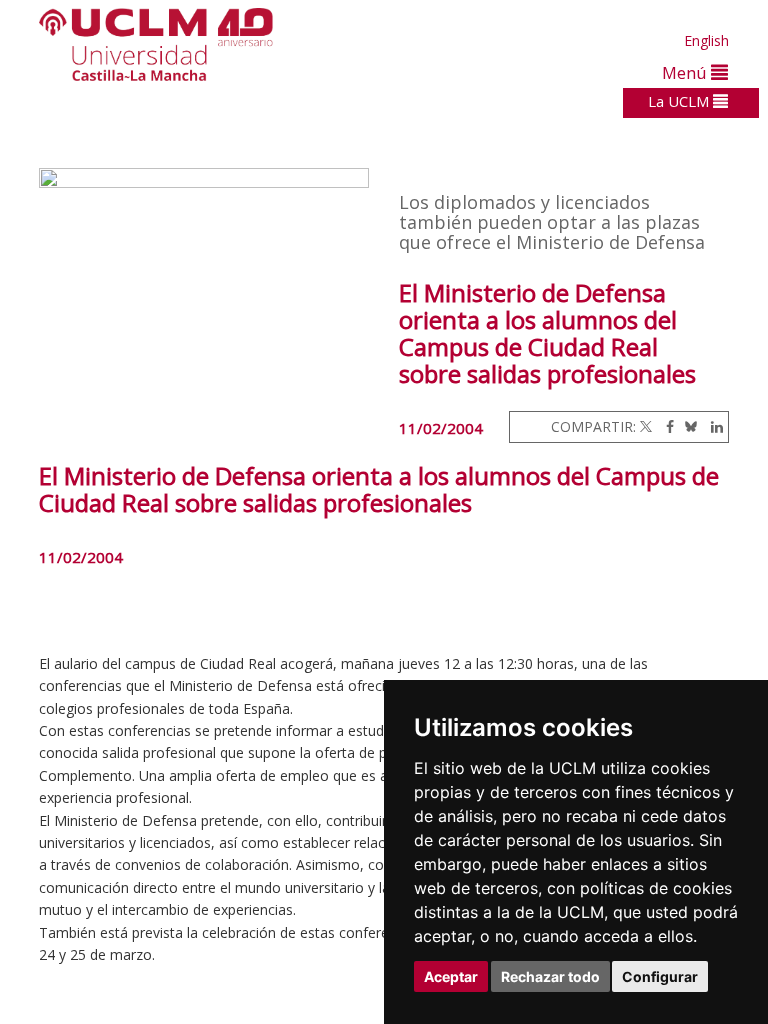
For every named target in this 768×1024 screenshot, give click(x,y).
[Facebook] (665, 426)
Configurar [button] (660, 976)
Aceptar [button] (451, 976)
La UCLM (680, 101)
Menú (686, 72)
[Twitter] (646, 426)
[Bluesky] (687, 426)
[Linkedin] (712, 426)
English (706, 40)
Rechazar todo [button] (550, 976)
